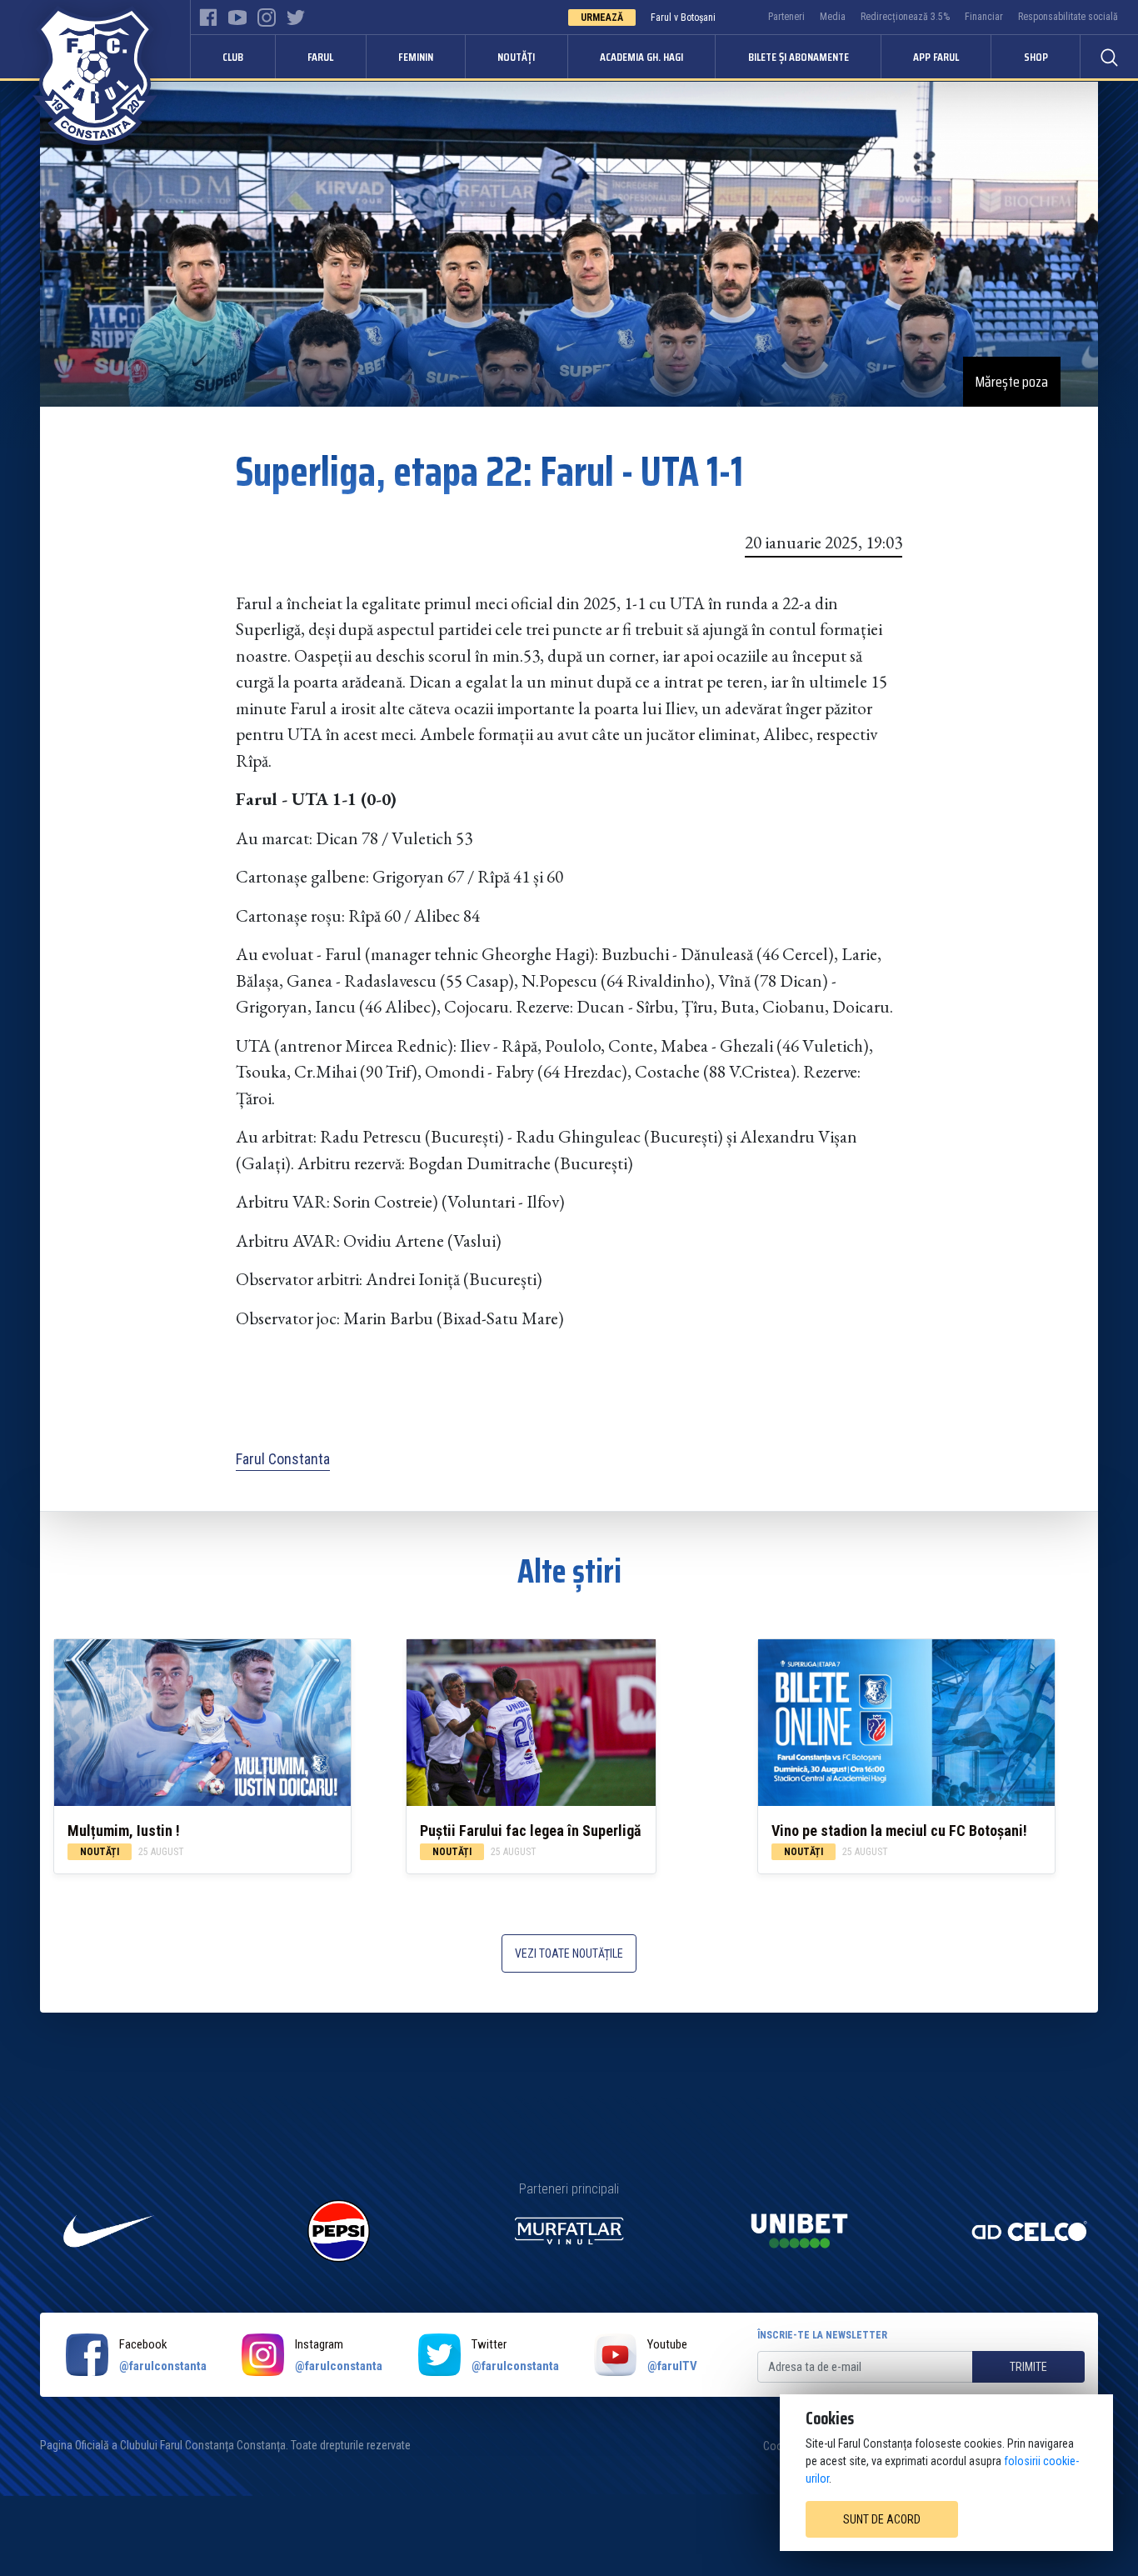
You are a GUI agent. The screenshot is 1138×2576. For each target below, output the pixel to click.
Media (833, 17)
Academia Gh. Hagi (641, 57)
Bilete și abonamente (799, 57)
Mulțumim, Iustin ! (124, 1831)
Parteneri (786, 17)
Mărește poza (1012, 382)
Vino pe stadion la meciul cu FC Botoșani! (899, 1831)
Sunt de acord (882, 2519)
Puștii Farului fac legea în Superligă (530, 1831)
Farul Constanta (283, 1459)
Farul (320, 57)
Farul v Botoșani (683, 18)
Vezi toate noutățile (569, 1953)
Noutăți (516, 57)
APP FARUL (936, 57)
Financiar (984, 17)
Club (233, 57)
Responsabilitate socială (1068, 17)
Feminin (416, 57)
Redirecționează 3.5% (905, 17)
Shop (1036, 57)
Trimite (1028, 2367)
